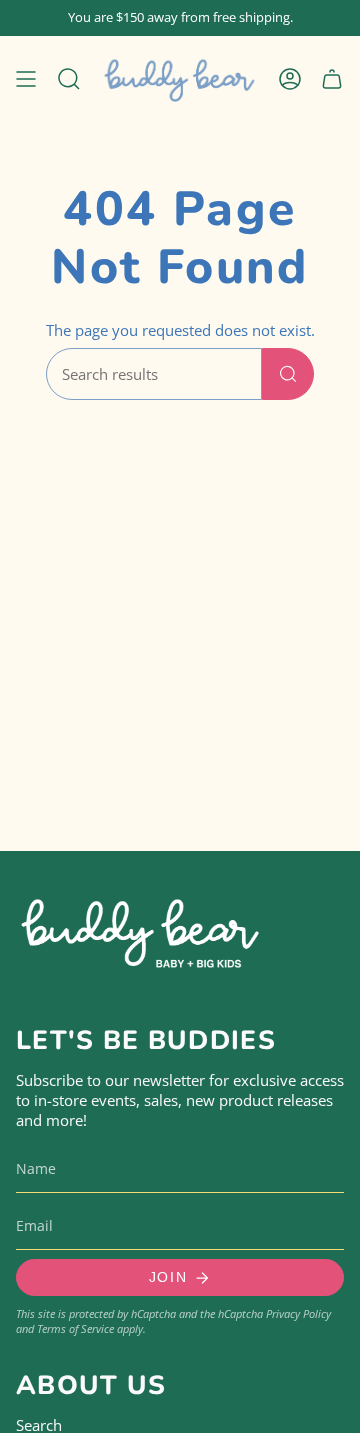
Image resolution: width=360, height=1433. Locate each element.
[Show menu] (26, 78)
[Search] (288, 374)
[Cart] (332, 78)
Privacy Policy (298, 1313)
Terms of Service (75, 1328)
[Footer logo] (141, 929)
